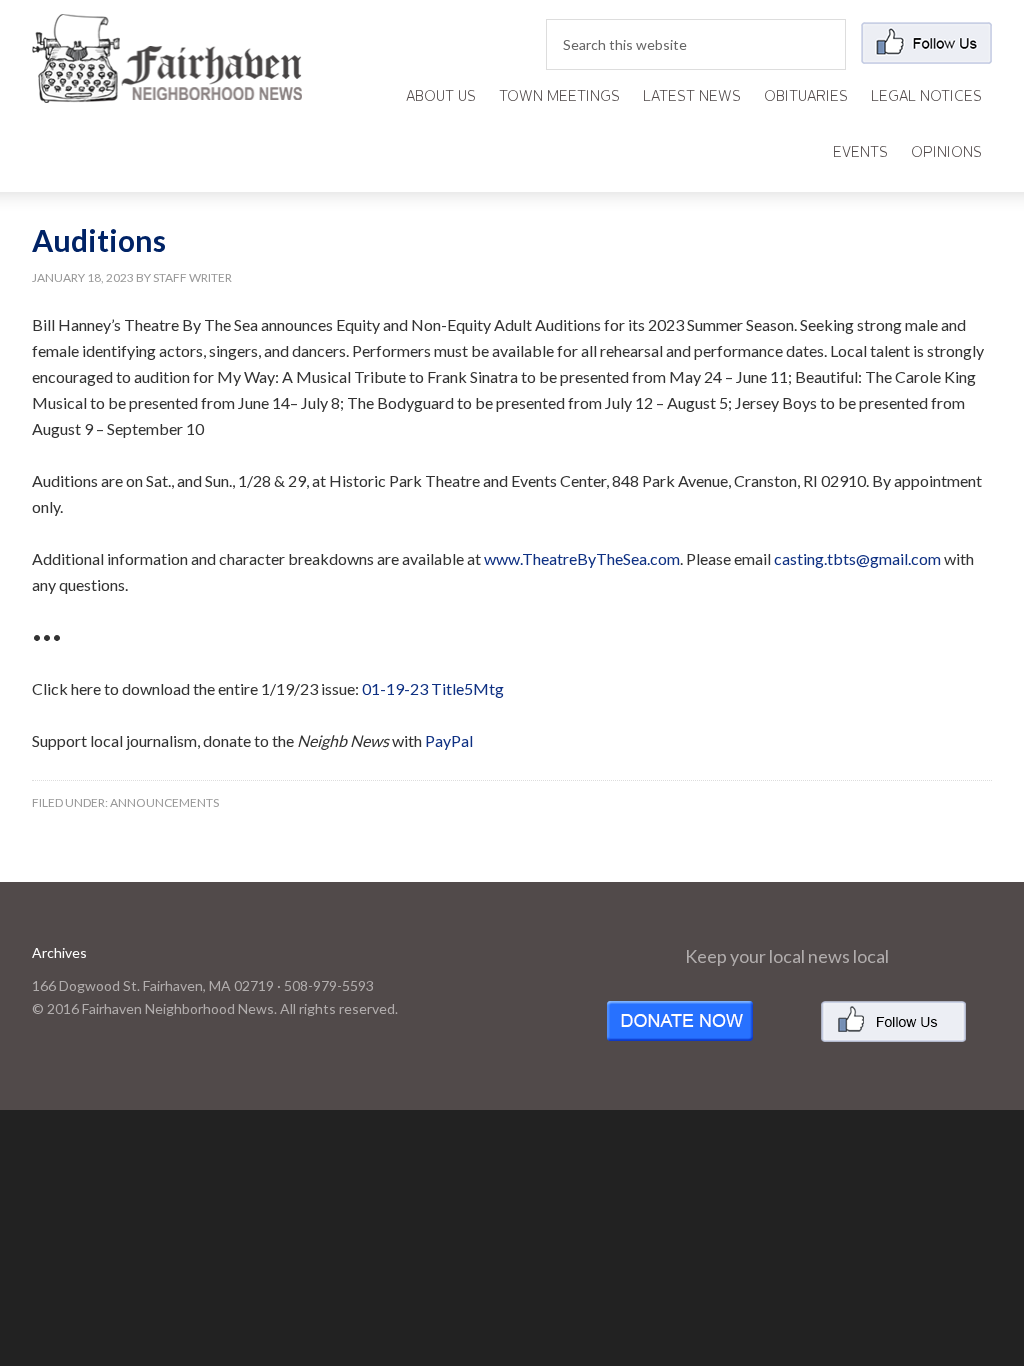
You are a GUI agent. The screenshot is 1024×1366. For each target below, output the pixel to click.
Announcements (164, 802)
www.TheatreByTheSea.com (582, 558)
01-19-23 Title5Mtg (433, 688)
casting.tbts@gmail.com (857, 558)
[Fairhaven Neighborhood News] (167, 86)
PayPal (449, 740)
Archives (59, 952)
